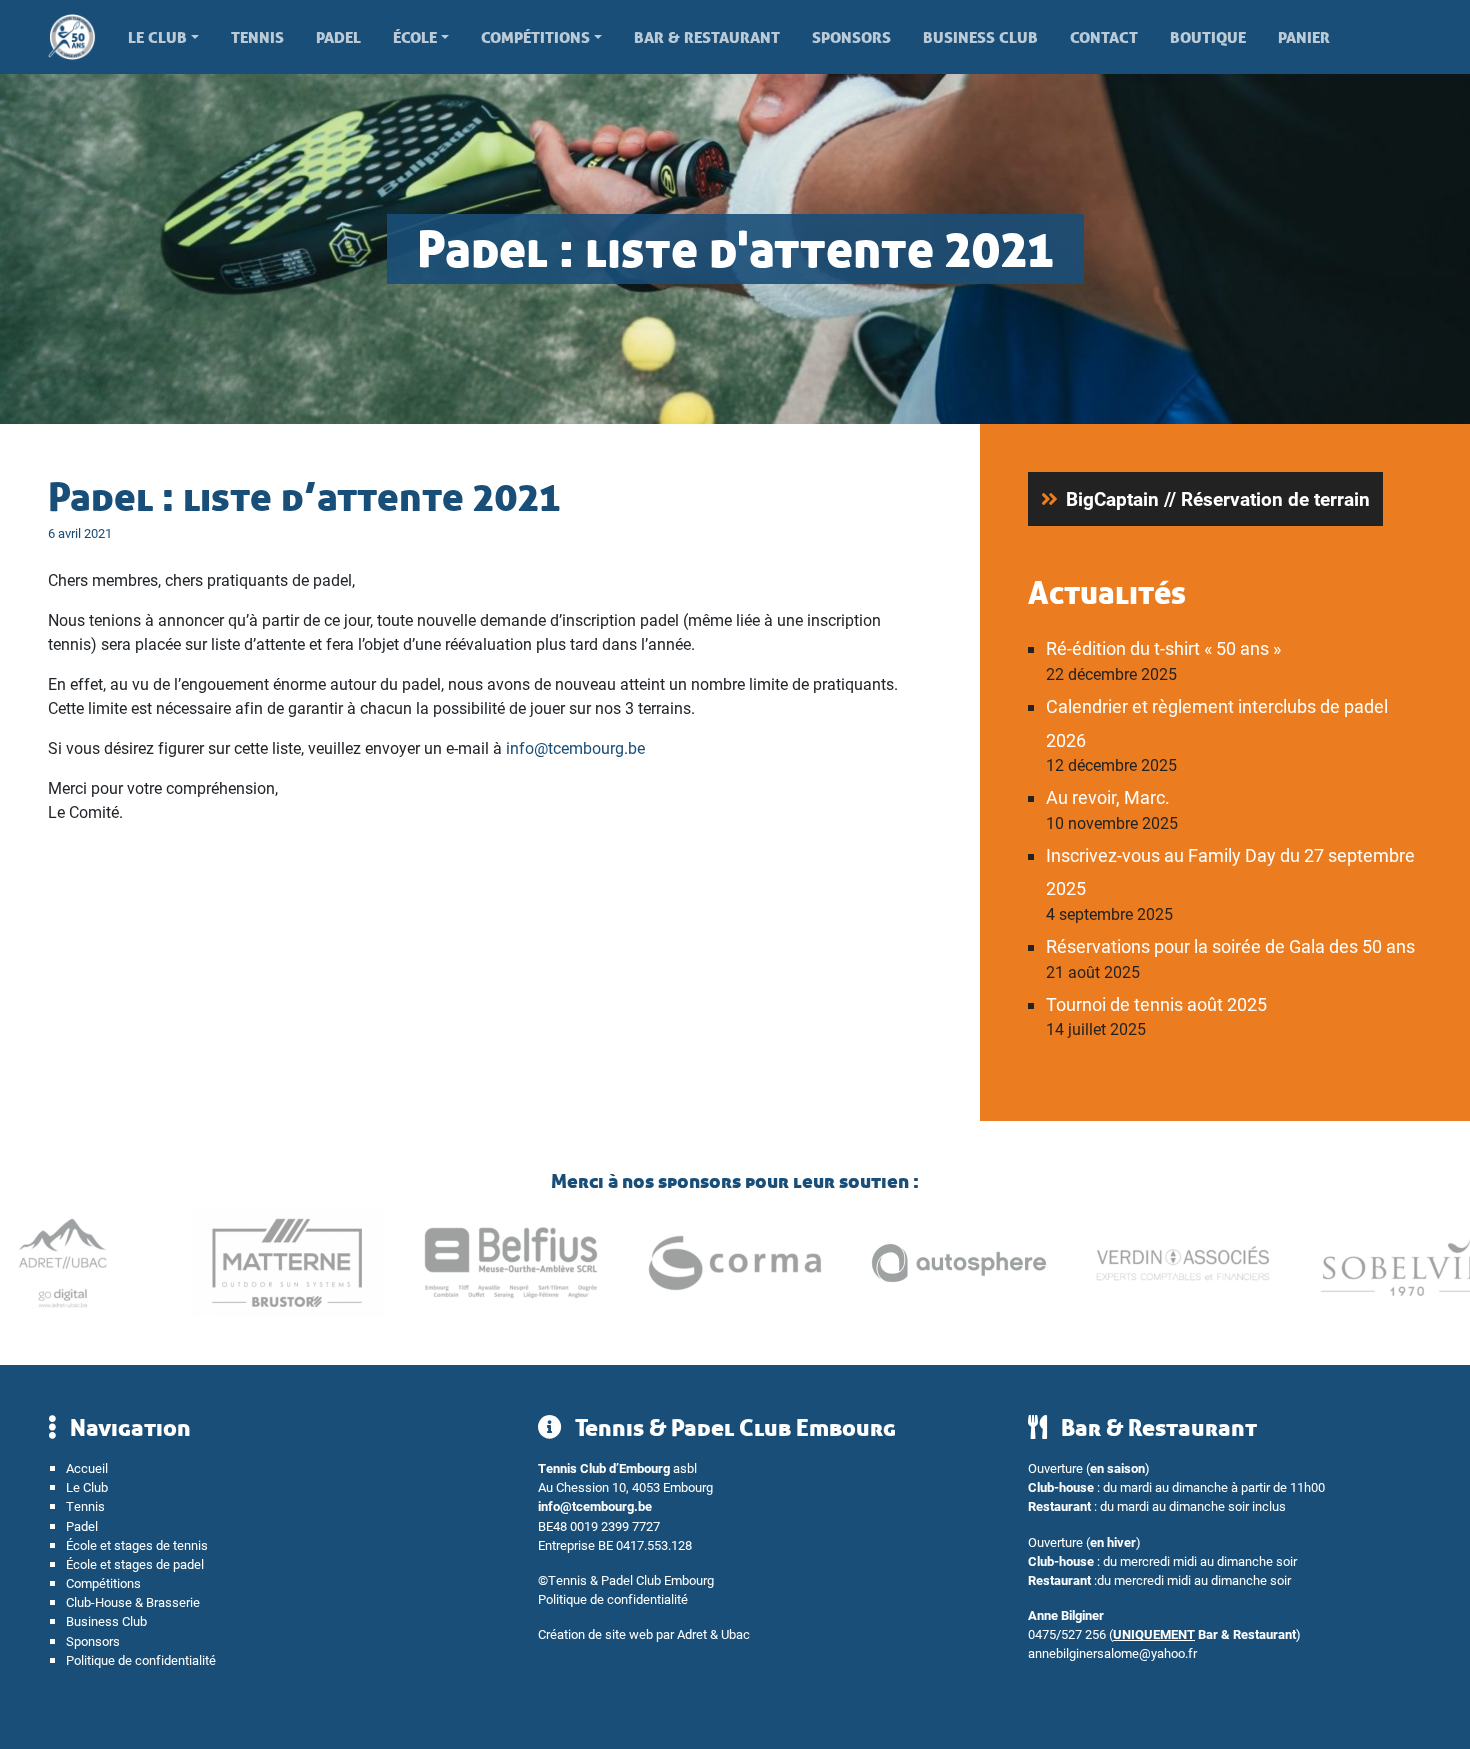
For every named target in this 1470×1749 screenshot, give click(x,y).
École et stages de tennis (137, 1544)
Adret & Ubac (713, 1633)
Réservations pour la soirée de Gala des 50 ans (1230, 946)
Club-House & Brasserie (133, 1601)
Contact (1104, 37)
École (415, 37)
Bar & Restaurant (707, 37)
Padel (338, 37)
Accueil (87, 1467)
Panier (1304, 37)
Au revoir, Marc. (1108, 797)
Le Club (157, 37)
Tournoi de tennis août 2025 (1156, 1004)
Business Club (980, 37)
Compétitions (535, 37)
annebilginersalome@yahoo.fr (1112, 1652)
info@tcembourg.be (575, 747)
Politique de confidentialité (141, 1659)
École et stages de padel (135, 1563)
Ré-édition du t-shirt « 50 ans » (1163, 648)
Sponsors (851, 37)
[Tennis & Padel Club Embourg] (80, 37)
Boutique (1208, 37)
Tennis (257, 37)
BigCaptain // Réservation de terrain (1218, 498)
